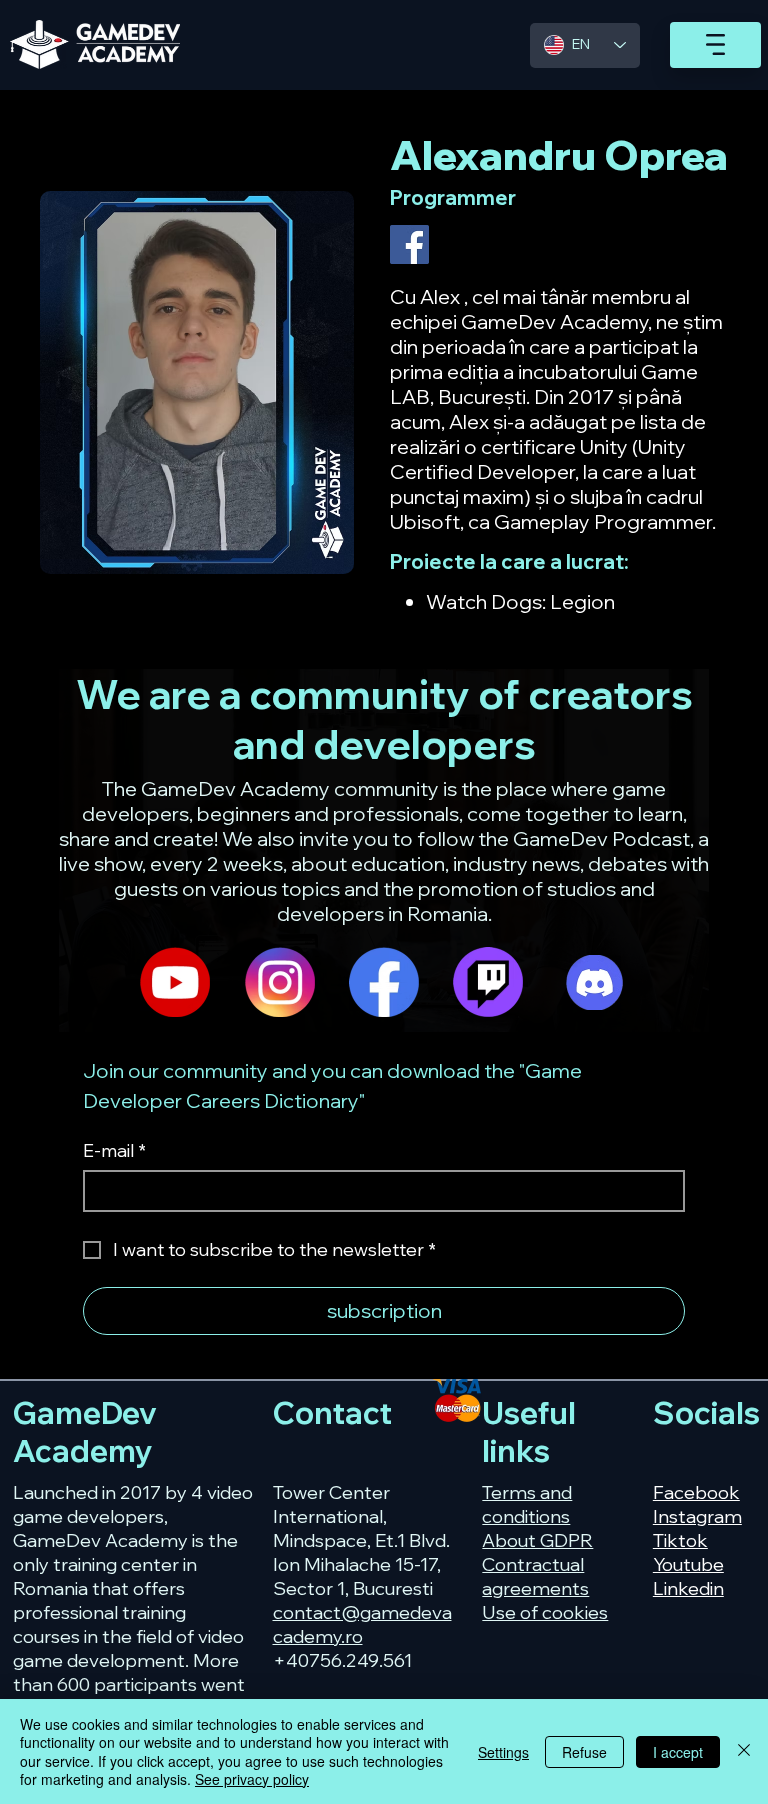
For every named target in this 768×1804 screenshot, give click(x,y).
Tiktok (680, 1540)
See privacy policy (252, 1779)
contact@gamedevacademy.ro (362, 1624)
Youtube (688, 1564)
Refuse (584, 1752)
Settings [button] (503, 1752)
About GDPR (537, 1540)
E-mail (114, 1151)
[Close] (744, 1751)
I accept (678, 1752)
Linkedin (688, 1588)
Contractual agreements (535, 1576)
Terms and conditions (527, 1504)
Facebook (696, 1492)
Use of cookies (545, 1612)
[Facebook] (409, 244)
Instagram (697, 1516)
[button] (715, 44)
